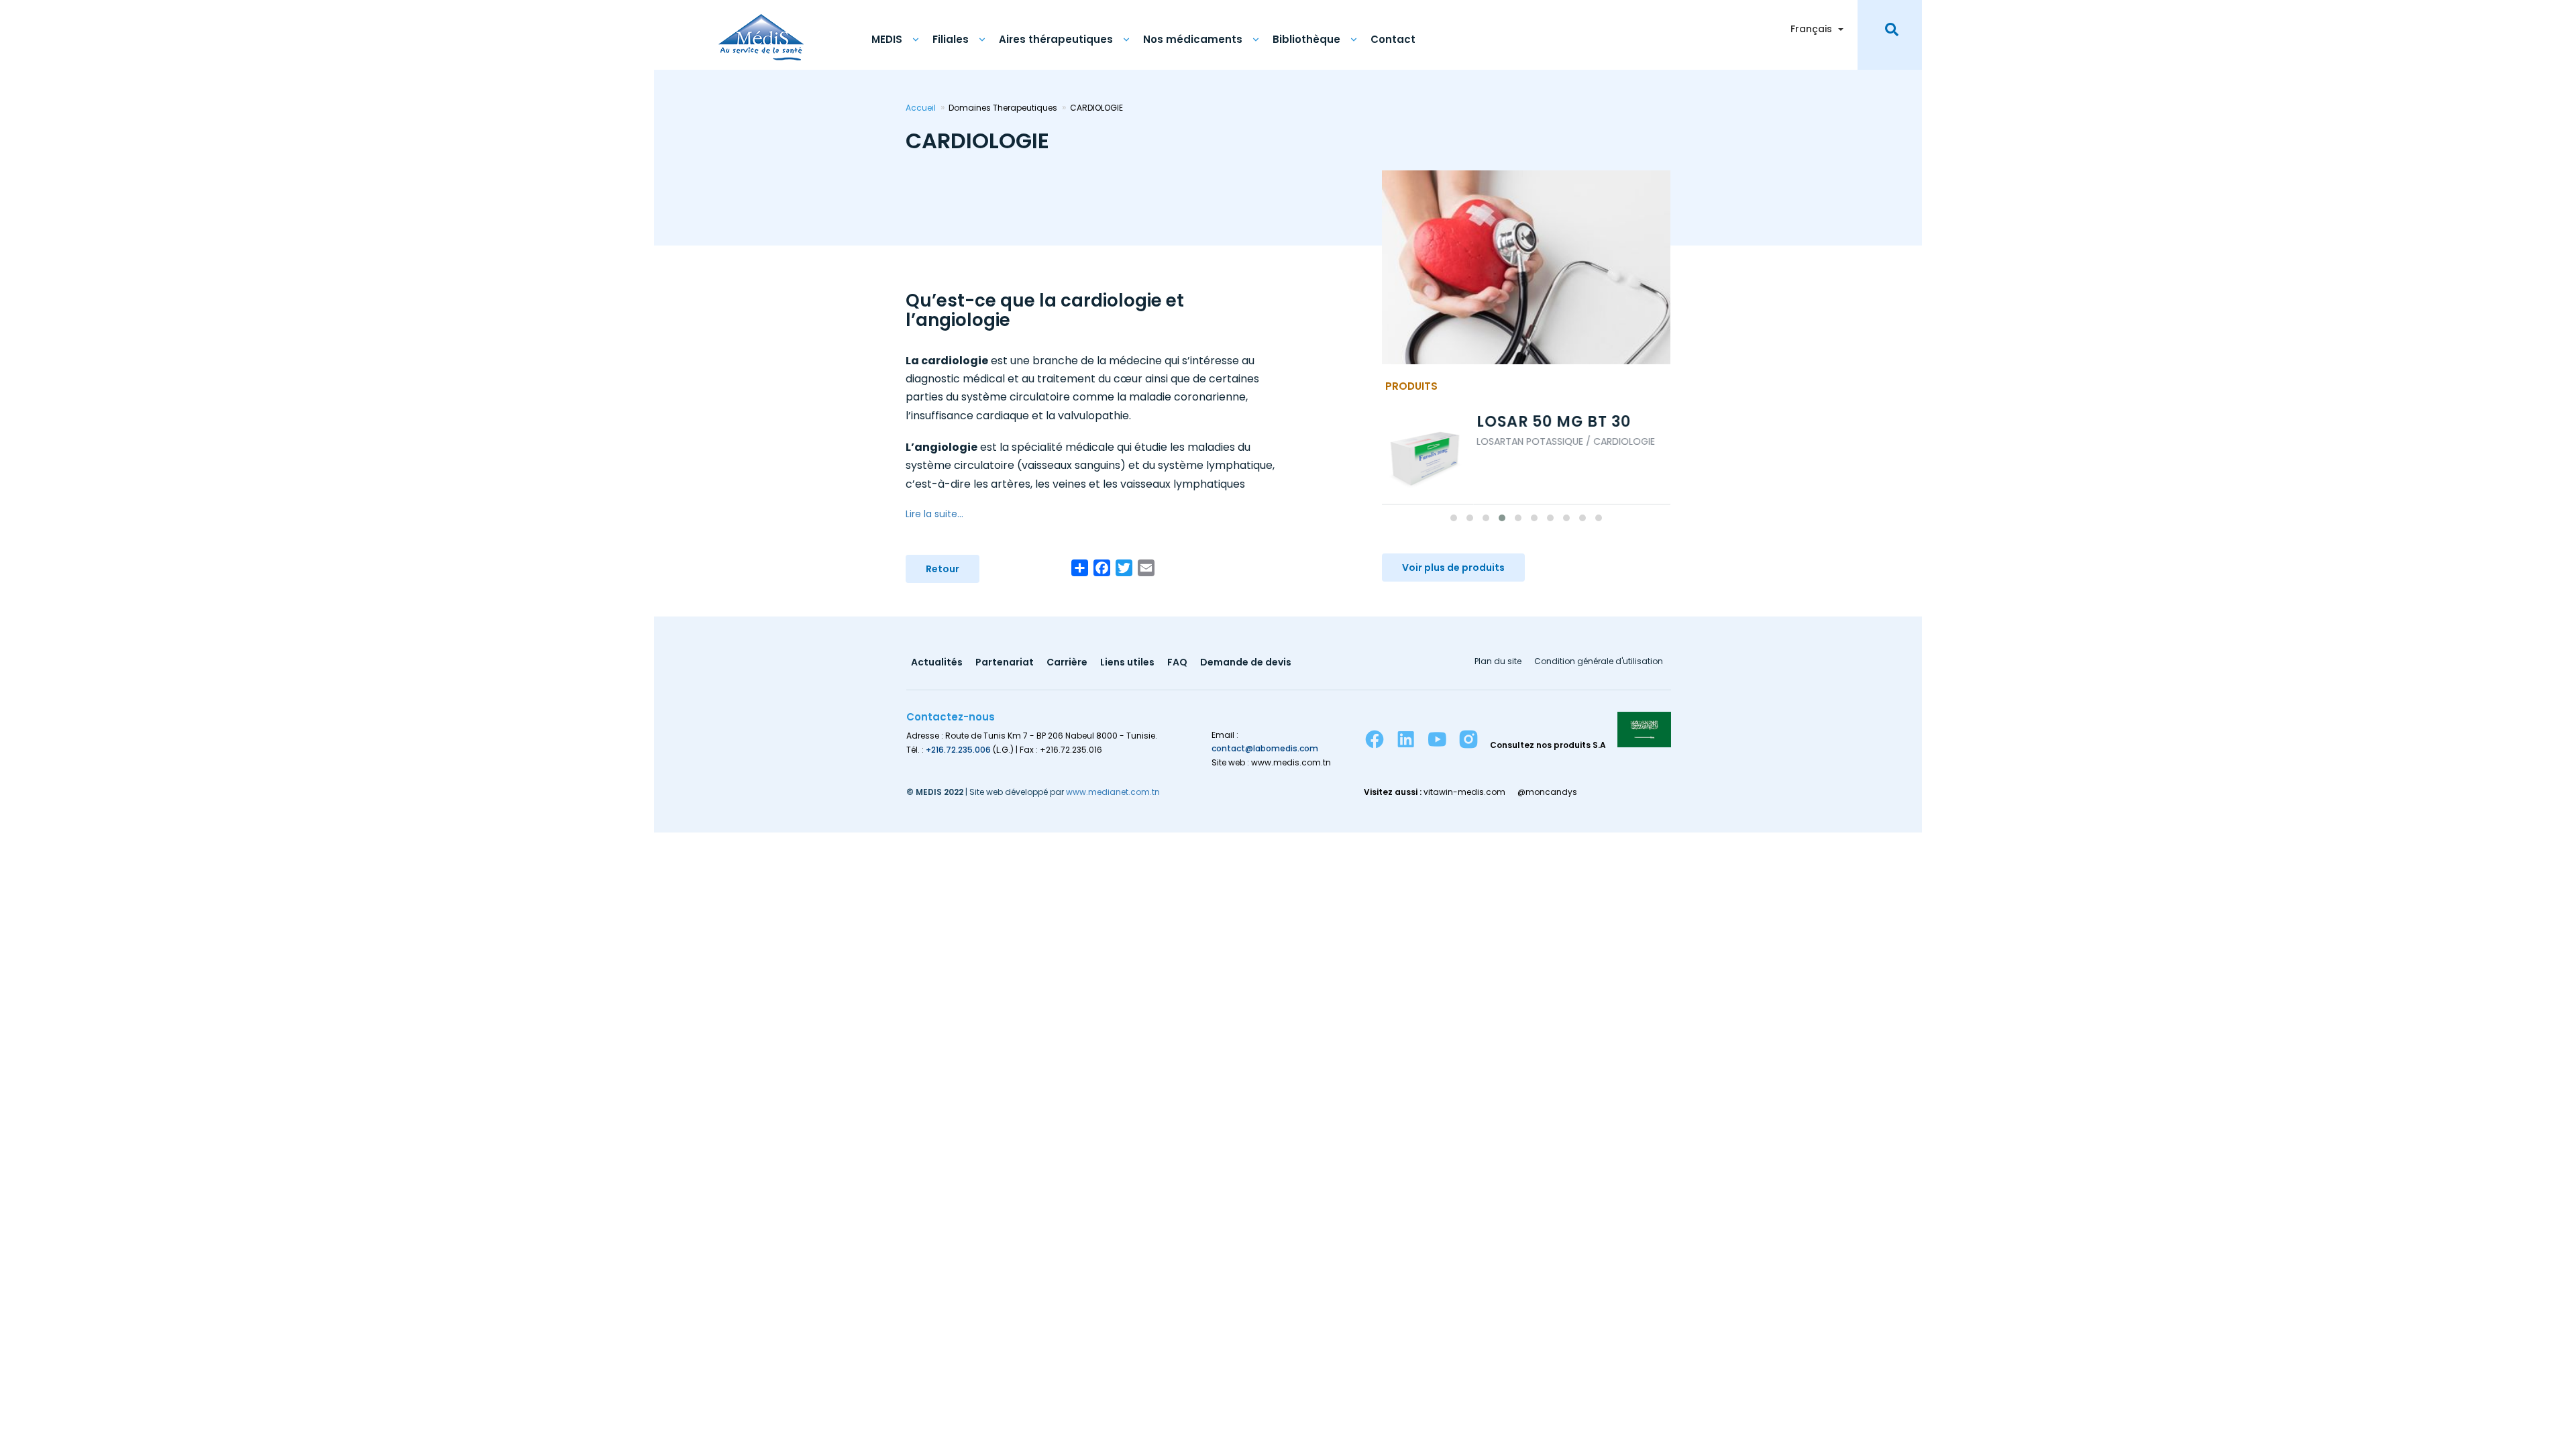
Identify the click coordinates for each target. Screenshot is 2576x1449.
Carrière (1067, 663)
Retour (943, 569)
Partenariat (1005, 663)
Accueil (921, 108)
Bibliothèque (1306, 39)
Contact (1393, 39)
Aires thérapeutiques (1056, 39)
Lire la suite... (934, 514)
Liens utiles (1127, 663)
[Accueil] (761, 30)
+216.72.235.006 (958, 750)
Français (1811, 29)
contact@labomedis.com (1265, 748)
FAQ (1177, 663)
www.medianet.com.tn (1113, 792)
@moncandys (1547, 792)
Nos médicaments (1193, 39)
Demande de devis (1246, 663)
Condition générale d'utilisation (1599, 662)
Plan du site (1498, 662)
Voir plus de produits (1453, 568)
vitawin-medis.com (1464, 792)
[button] (1454, 518)
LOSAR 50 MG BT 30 (1462, 422)
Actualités (937, 663)
